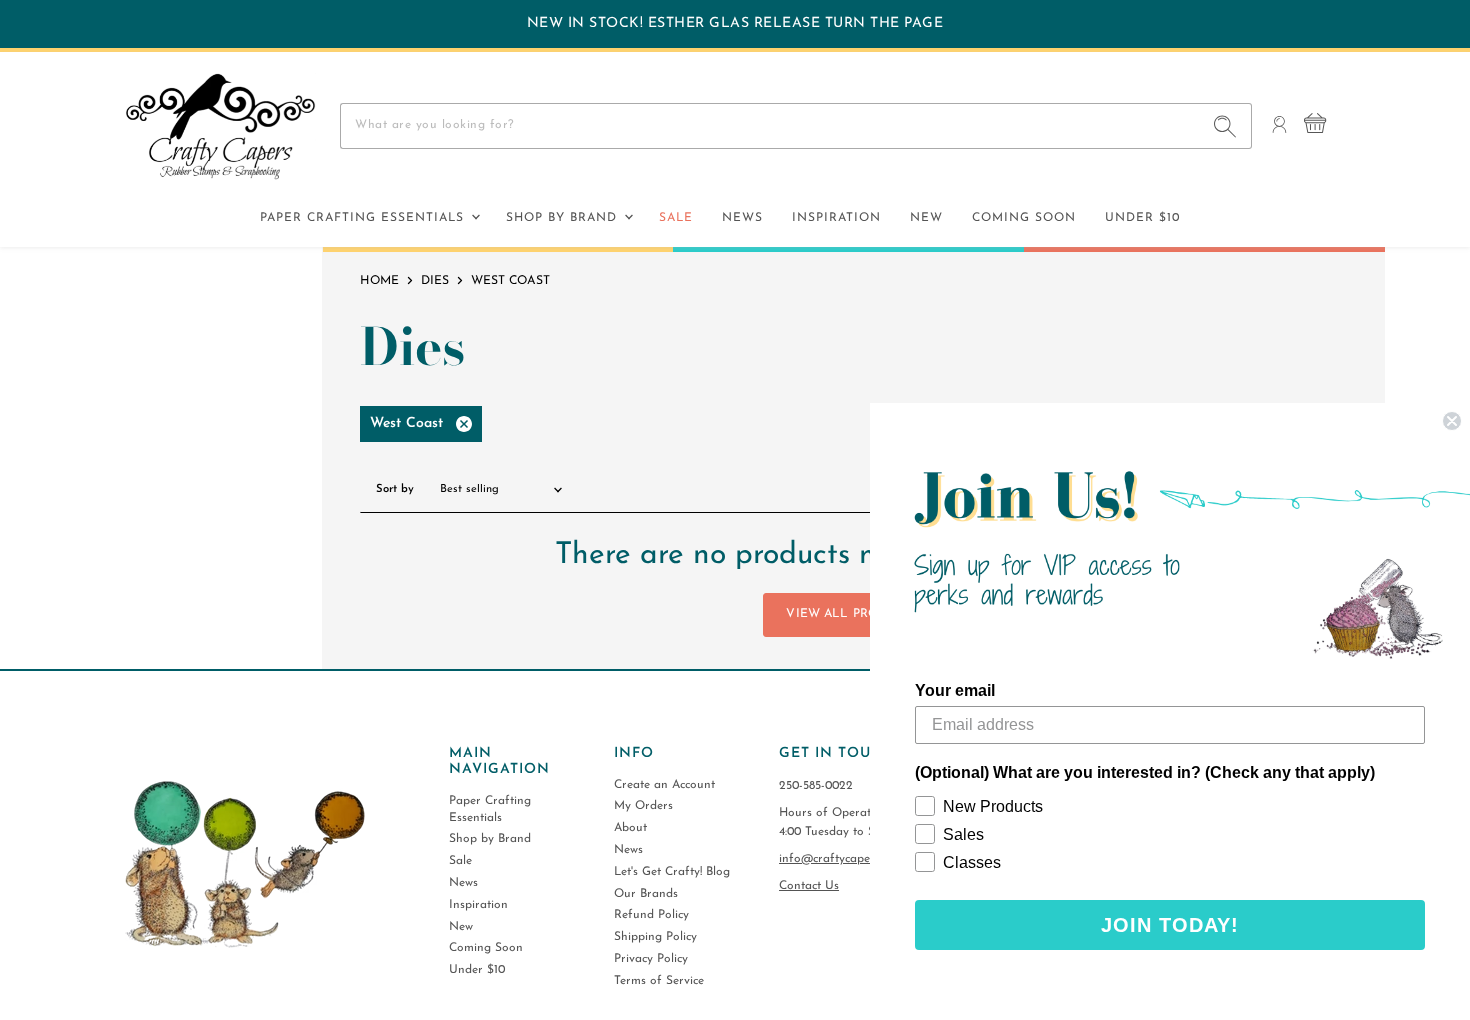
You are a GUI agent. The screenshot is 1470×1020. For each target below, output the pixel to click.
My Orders (643, 806)
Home (379, 281)
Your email (955, 690)
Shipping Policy (655, 937)
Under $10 (1142, 218)
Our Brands (646, 894)
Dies (435, 281)
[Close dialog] (1452, 421)
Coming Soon (1024, 218)
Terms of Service (659, 981)
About (630, 828)
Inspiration (836, 218)
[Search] (1225, 126)
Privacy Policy (651, 959)
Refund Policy (651, 915)
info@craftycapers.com (841, 859)
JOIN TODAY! (1170, 925)
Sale (676, 218)
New (926, 218)
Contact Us (809, 886)
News (742, 218)
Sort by (395, 489)
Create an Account (664, 785)
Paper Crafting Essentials (364, 218)
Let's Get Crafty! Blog (672, 872)
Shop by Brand (564, 218)
